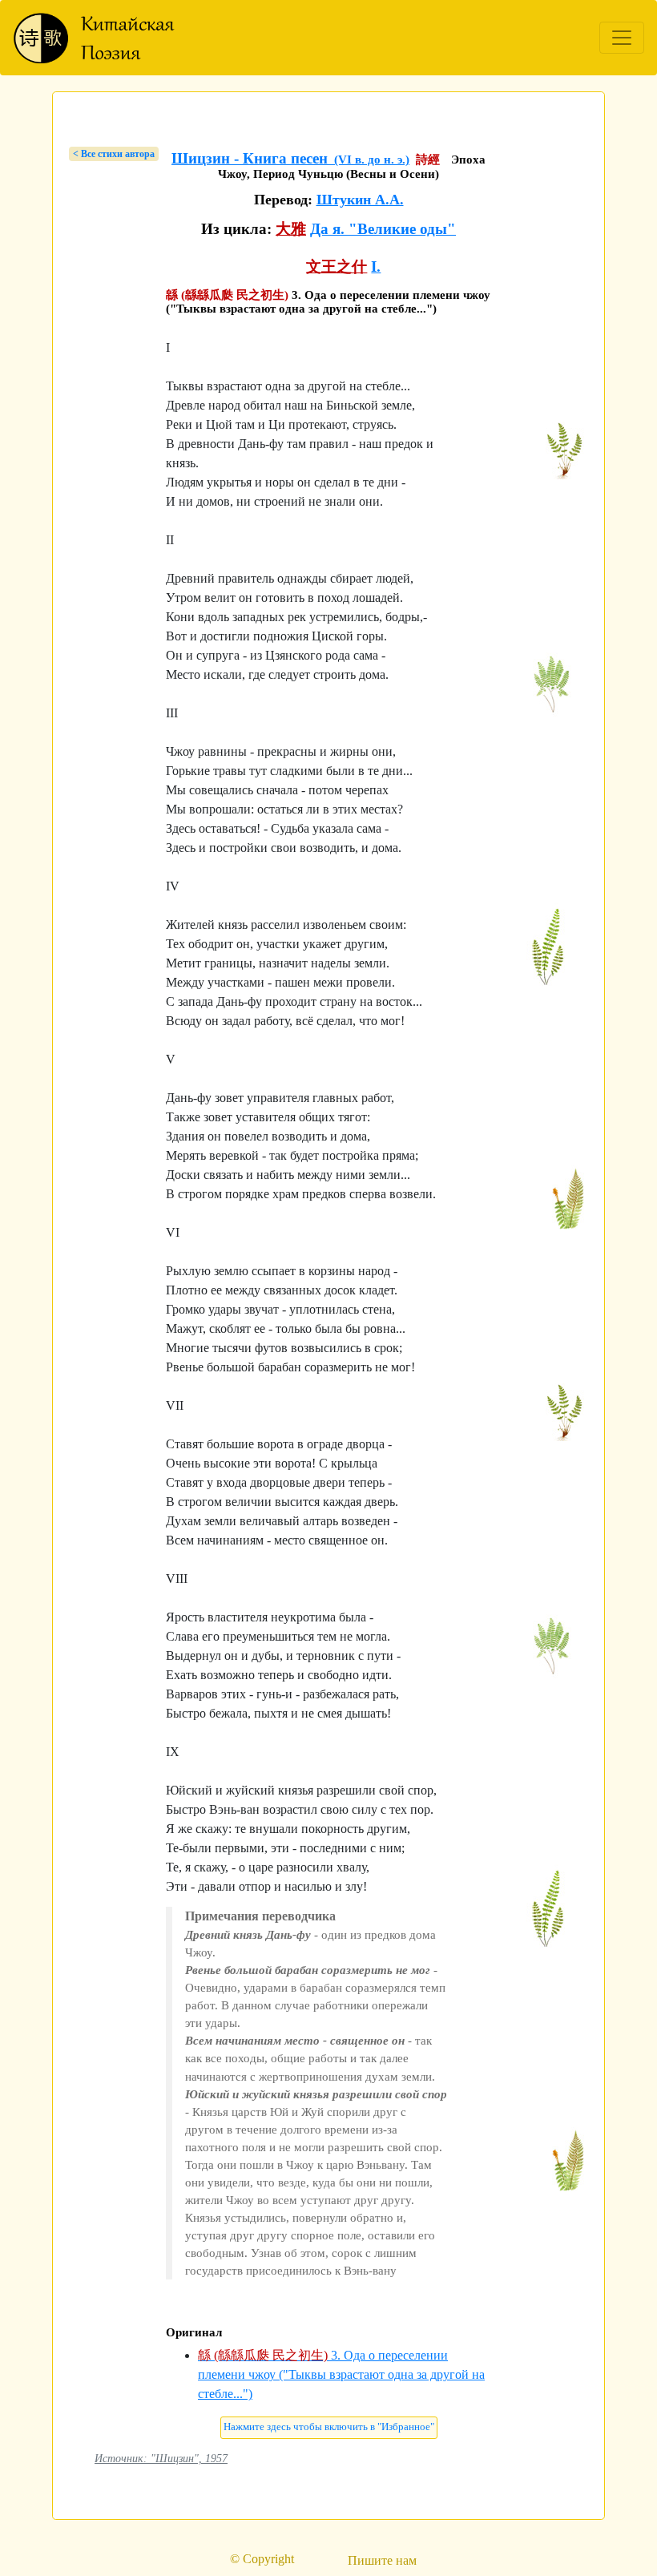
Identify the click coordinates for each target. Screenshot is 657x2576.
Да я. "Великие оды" (383, 229)
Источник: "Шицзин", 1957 (161, 2458)
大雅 (291, 229)
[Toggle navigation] (622, 38)
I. (376, 266)
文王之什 (337, 266)
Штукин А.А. (360, 200)
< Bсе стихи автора (114, 154)
